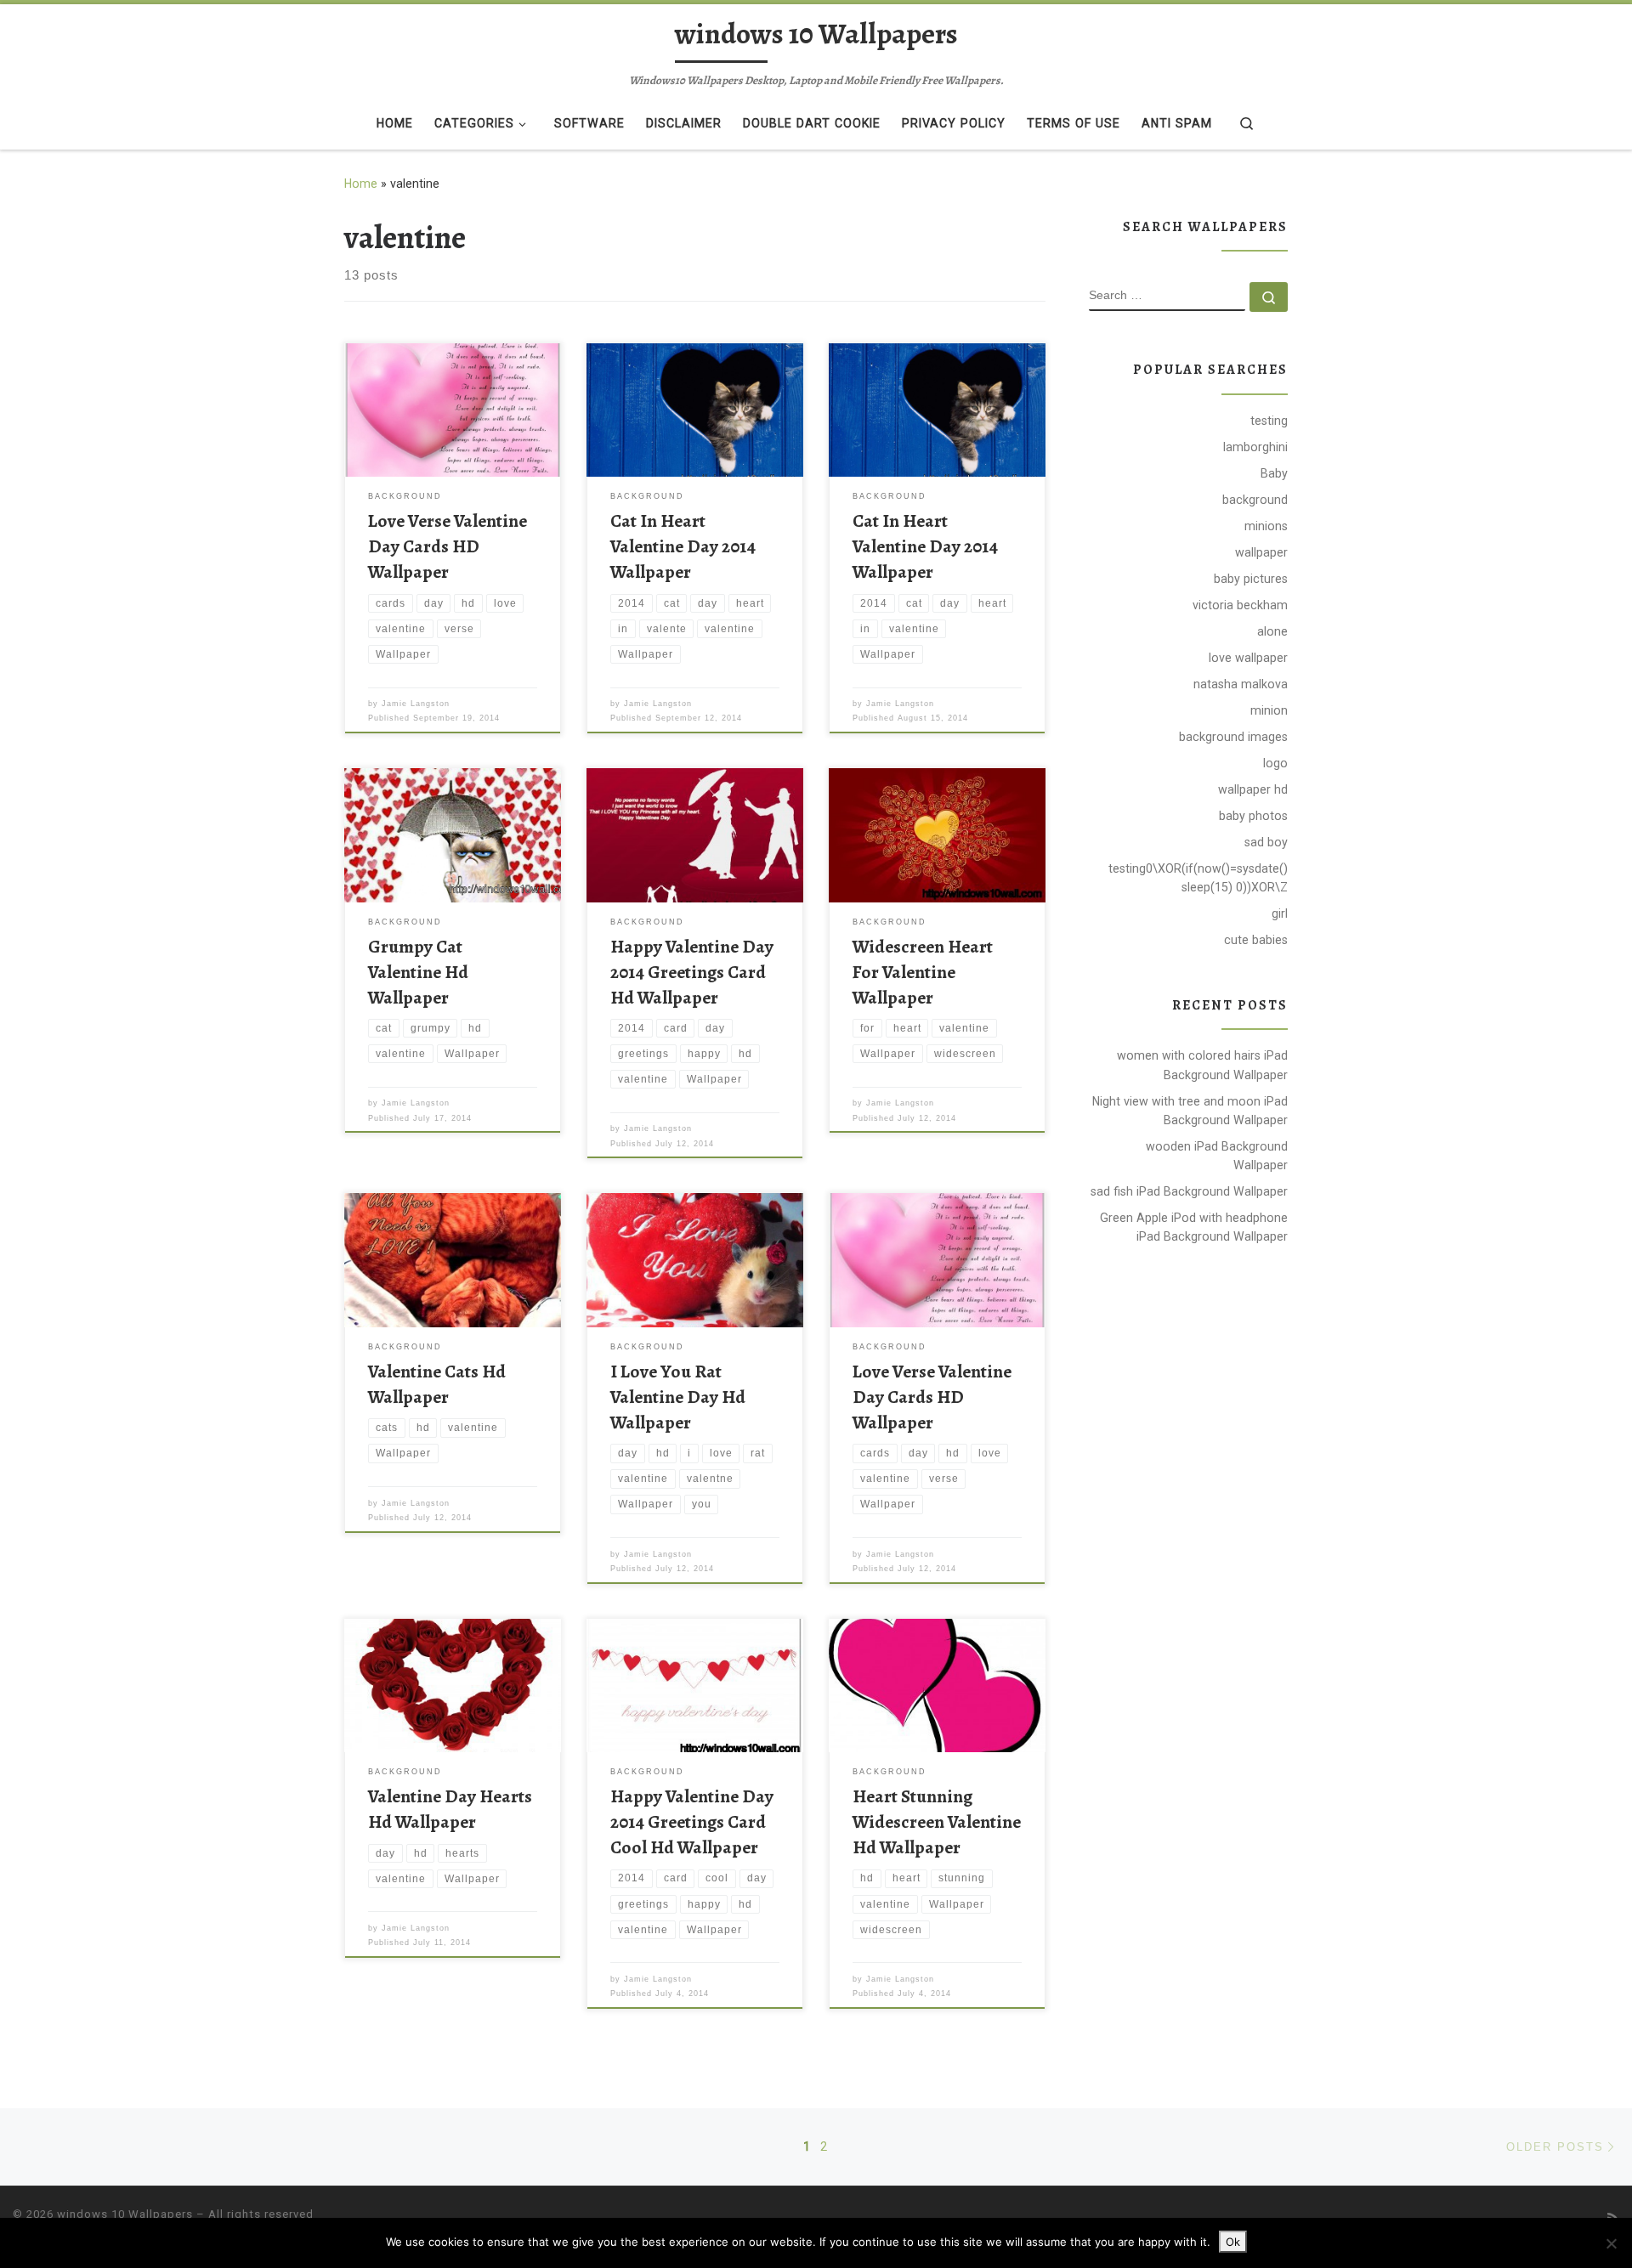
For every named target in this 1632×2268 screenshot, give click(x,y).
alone (1272, 631)
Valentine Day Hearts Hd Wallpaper (450, 1809)
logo (1275, 763)
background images (1233, 737)
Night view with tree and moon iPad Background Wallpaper (1190, 1111)
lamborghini (1255, 447)
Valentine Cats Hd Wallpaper (437, 1384)
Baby (1274, 473)
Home (361, 184)
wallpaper (1261, 552)
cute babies (1256, 940)
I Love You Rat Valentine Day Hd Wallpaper (678, 1397)
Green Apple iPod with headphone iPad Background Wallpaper (1194, 1227)
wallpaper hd (1253, 789)
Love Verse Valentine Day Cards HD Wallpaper (448, 546)
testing (1269, 421)
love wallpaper (1248, 658)
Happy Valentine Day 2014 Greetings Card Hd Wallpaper (692, 972)
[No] (1611, 2243)
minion (1269, 710)
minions (1266, 526)
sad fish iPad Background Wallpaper (1189, 1191)
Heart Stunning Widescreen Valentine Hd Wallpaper (937, 1821)
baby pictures (1251, 579)
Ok (1233, 2242)
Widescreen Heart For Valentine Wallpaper (923, 972)
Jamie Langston (416, 704)
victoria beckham (1240, 605)
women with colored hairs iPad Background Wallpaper (1202, 1065)
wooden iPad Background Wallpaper (1217, 1156)
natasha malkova (1241, 684)
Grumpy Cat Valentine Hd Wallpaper (418, 972)
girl (1280, 913)
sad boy (1266, 842)
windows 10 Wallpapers (125, 2214)
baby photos (1253, 816)
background (1255, 500)
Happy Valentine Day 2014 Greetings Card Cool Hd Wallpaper (692, 1821)
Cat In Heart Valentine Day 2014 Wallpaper (683, 546)
